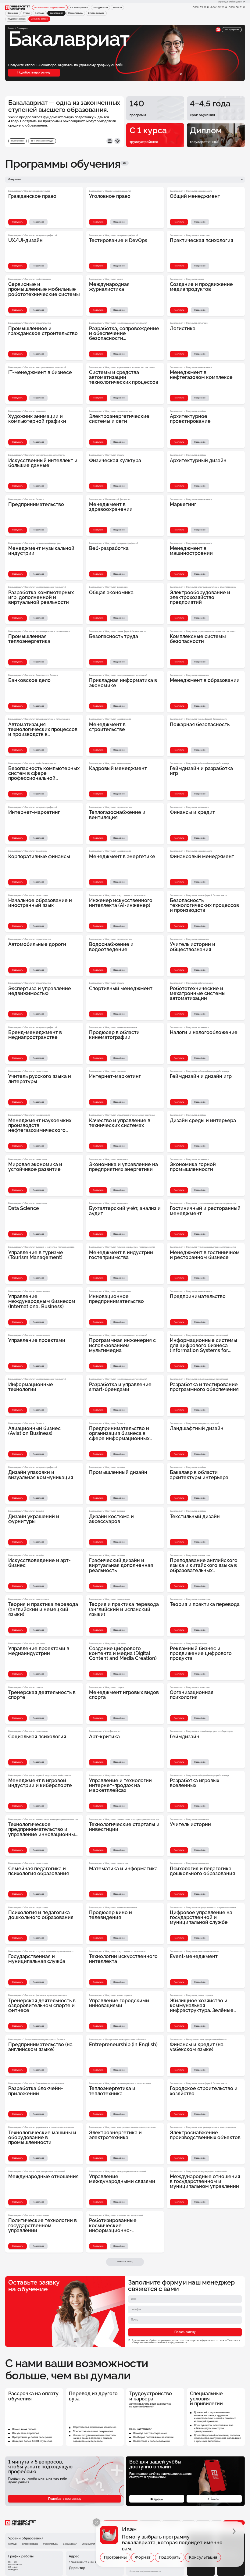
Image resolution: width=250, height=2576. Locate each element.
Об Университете (79, 8)
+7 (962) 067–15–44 (218, 7)
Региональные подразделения (50, 8)
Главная (11, 28)
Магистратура (75, 13)
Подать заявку (185, 2332)
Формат (143, 2557)
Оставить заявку (39, 19)
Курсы (26, 13)
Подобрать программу (34, 72)
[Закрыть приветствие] (96, 2522)
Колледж (40, 13)
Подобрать (170, 2557)
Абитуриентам (101, 8)
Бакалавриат (70, 2544)
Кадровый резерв (17, 19)
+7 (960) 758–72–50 (236, 7)
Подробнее (39, 222)
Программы (115, 2557)
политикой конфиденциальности (172, 2342)
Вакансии (13, 13)
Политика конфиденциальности (145, 2571)
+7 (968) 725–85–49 (200, 7)
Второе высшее (96, 13)
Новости (117, 8)
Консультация (203, 2557)
